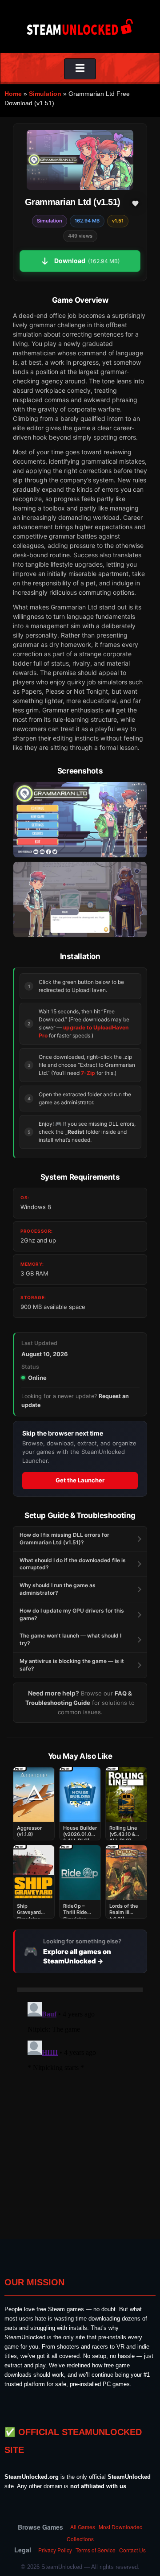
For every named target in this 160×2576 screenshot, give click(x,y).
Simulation (45, 94)
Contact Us (132, 2550)
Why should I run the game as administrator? (58, 1589)
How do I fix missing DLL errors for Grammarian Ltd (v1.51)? (64, 1539)
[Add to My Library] (135, 203)
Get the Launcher (80, 1480)
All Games (83, 2527)
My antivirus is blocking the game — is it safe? (72, 1665)
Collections (80, 2539)
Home (13, 94)
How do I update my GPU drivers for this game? (72, 1614)
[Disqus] (80, 2110)
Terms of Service (96, 2550)
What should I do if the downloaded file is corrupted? (73, 1564)
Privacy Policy (55, 2550)
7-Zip (88, 1073)
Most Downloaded (121, 2527)
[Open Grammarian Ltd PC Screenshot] (80, 820)
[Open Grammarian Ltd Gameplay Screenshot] (80, 899)
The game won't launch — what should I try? (70, 1639)
